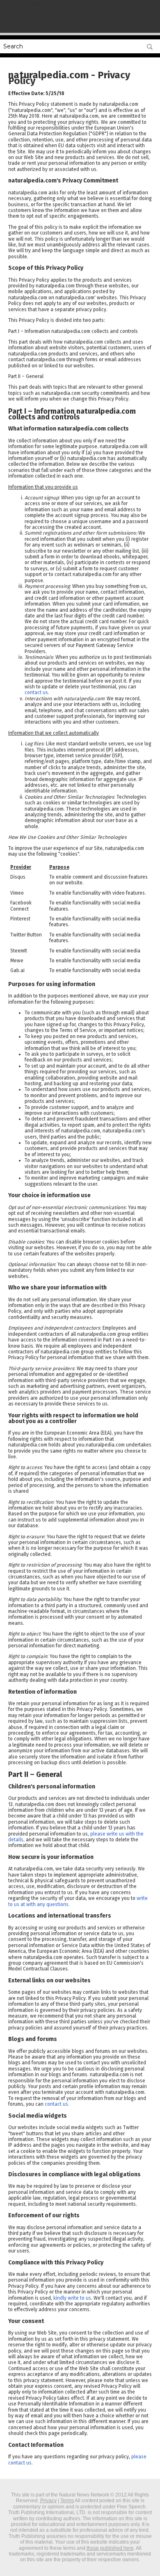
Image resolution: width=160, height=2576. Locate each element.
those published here (110, 2548)
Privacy (48, 2501)
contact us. (37, 692)
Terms (67, 2501)
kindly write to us (72, 2298)
